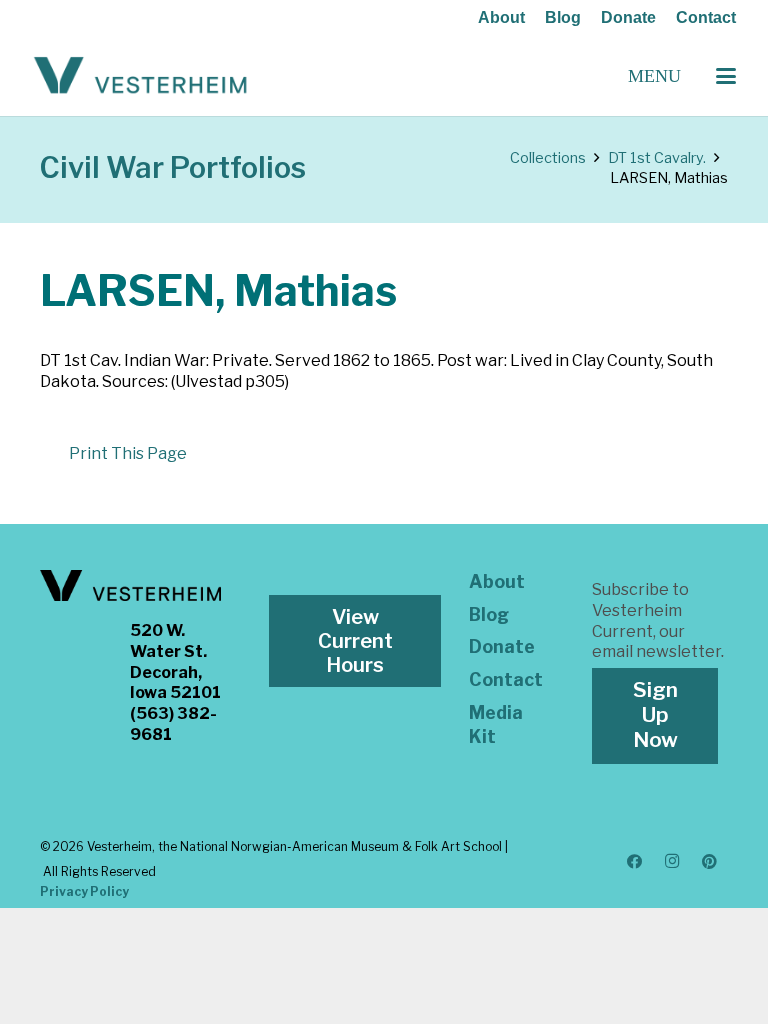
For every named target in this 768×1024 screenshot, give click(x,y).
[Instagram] (672, 862)
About (501, 17)
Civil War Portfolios (173, 167)
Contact (706, 17)
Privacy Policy (84, 891)
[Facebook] (635, 862)
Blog (563, 17)
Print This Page (128, 453)
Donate (628, 17)
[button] (726, 76)
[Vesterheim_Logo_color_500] (140, 76)
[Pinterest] (710, 862)
